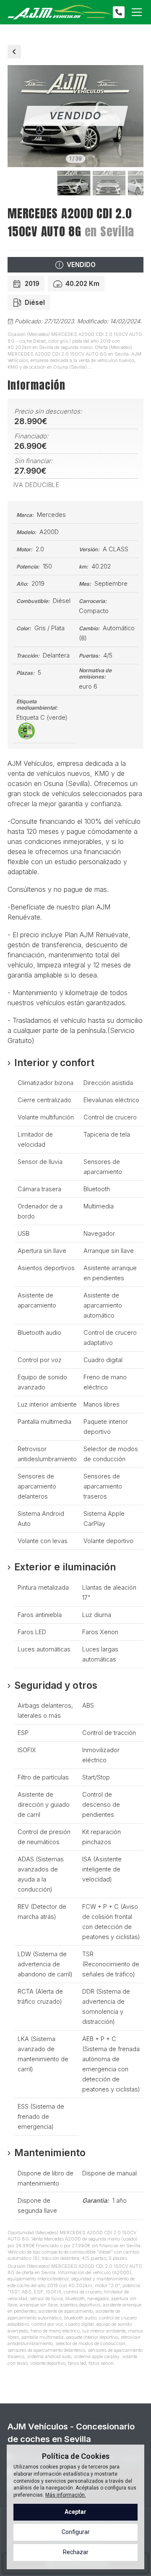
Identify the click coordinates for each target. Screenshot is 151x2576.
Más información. (66, 2495)
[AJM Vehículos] (60, 12)
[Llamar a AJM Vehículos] (119, 12)
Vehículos (14, 52)
